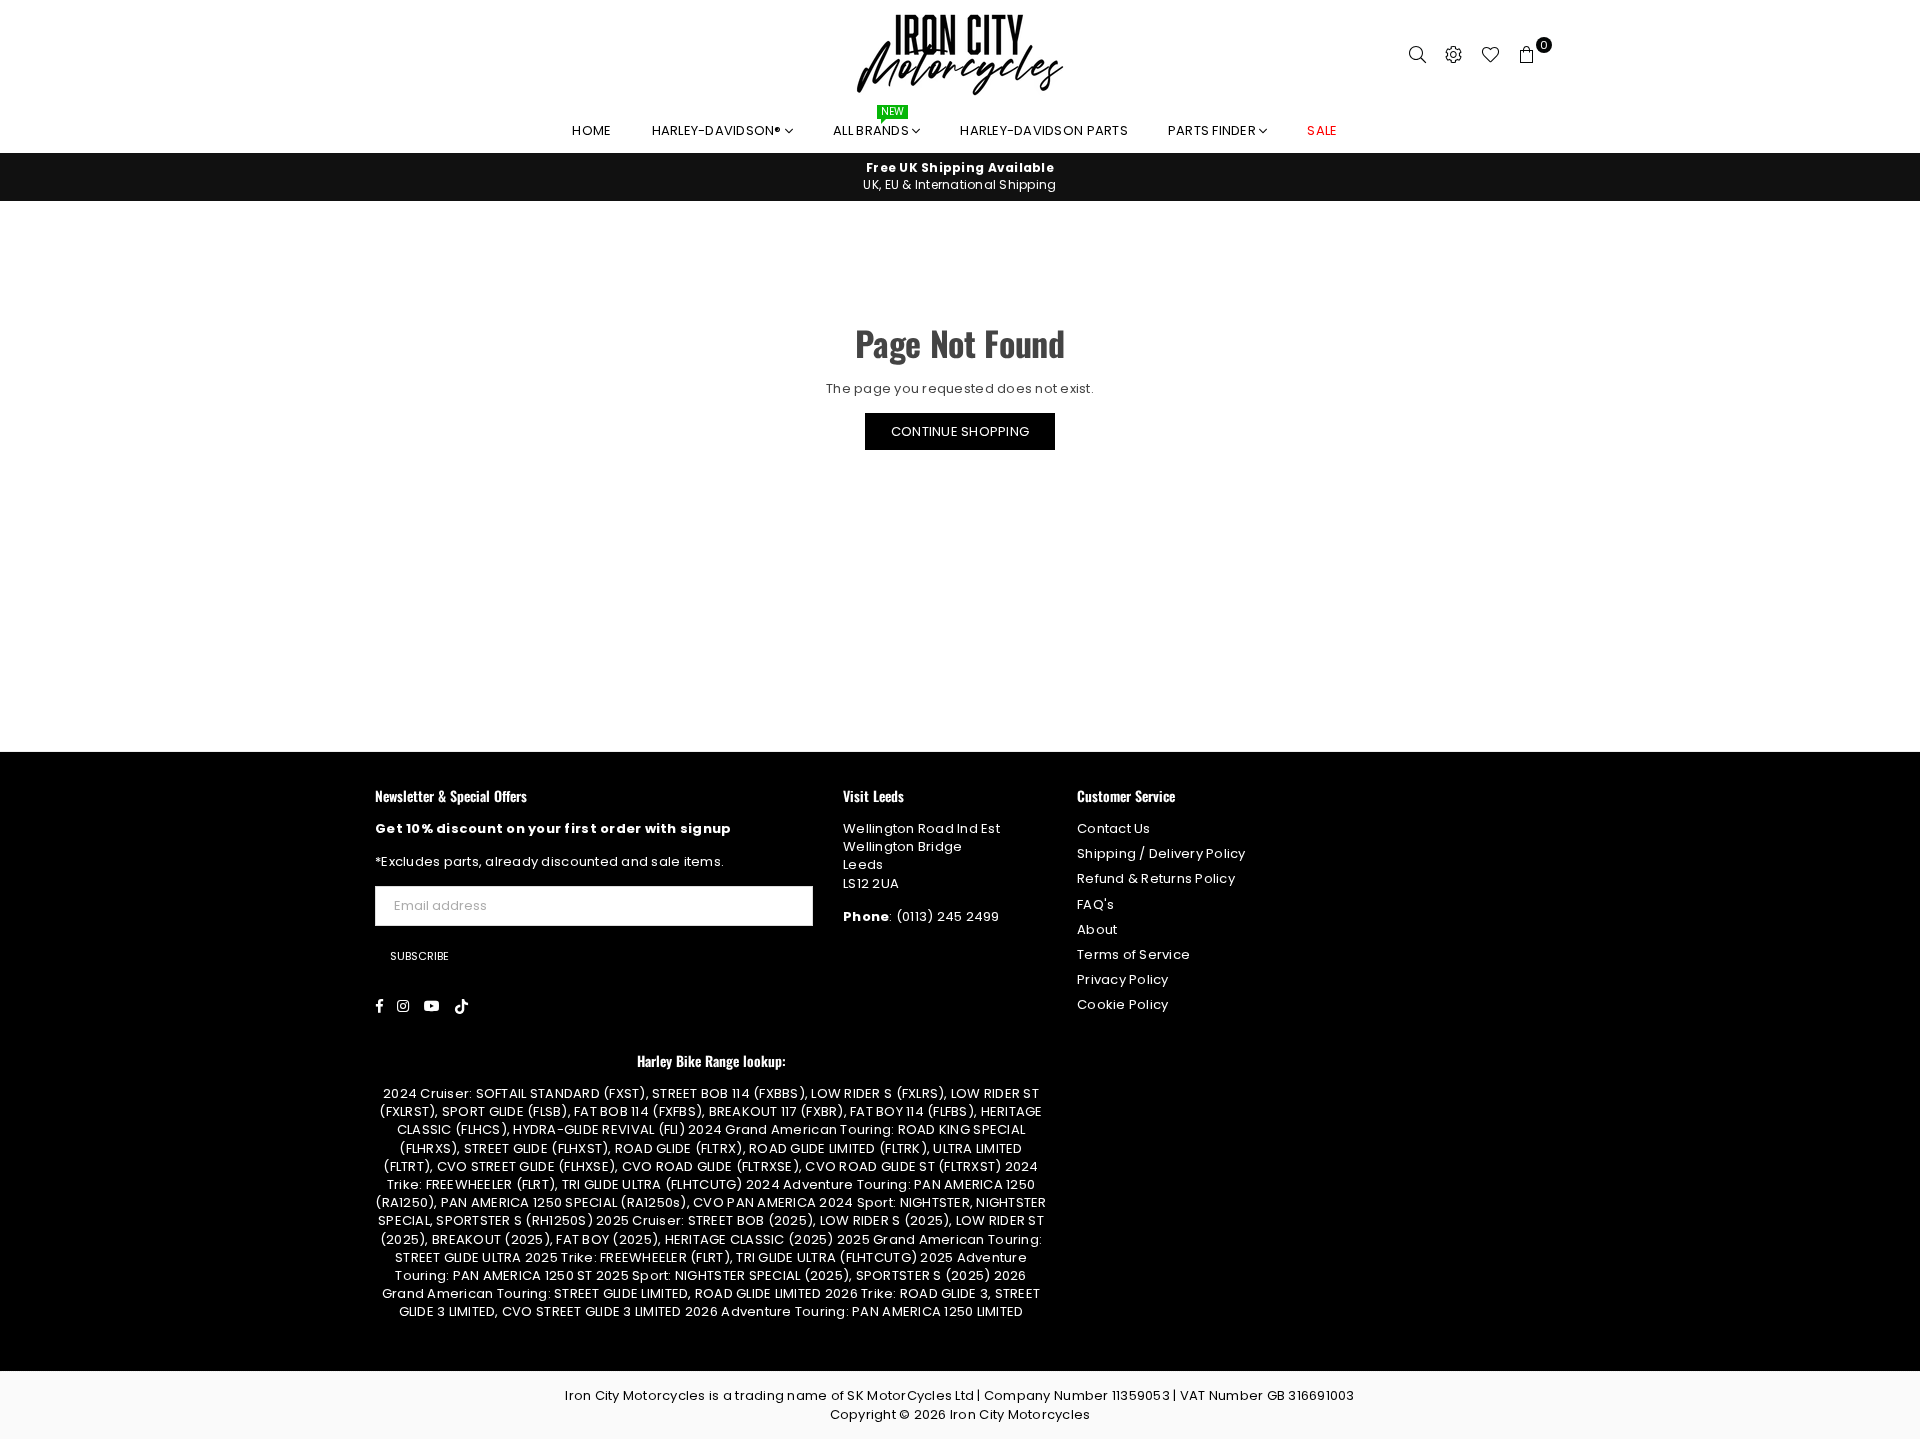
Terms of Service (1133, 954)
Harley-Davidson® (718, 130)
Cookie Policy (1122, 1004)
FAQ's (1095, 904)
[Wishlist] (1490, 55)
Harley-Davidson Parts (1043, 130)
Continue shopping (960, 431)
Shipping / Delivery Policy (1161, 853)
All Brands (872, 125)
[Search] (1418, 55)
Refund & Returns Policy (1156, 878)
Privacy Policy (1123, 979)
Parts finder (1213, 130)
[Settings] (1454, 55)
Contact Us (1114, 828)
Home (591, 130)
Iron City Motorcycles (1020, 1414)
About (1097, 929)
